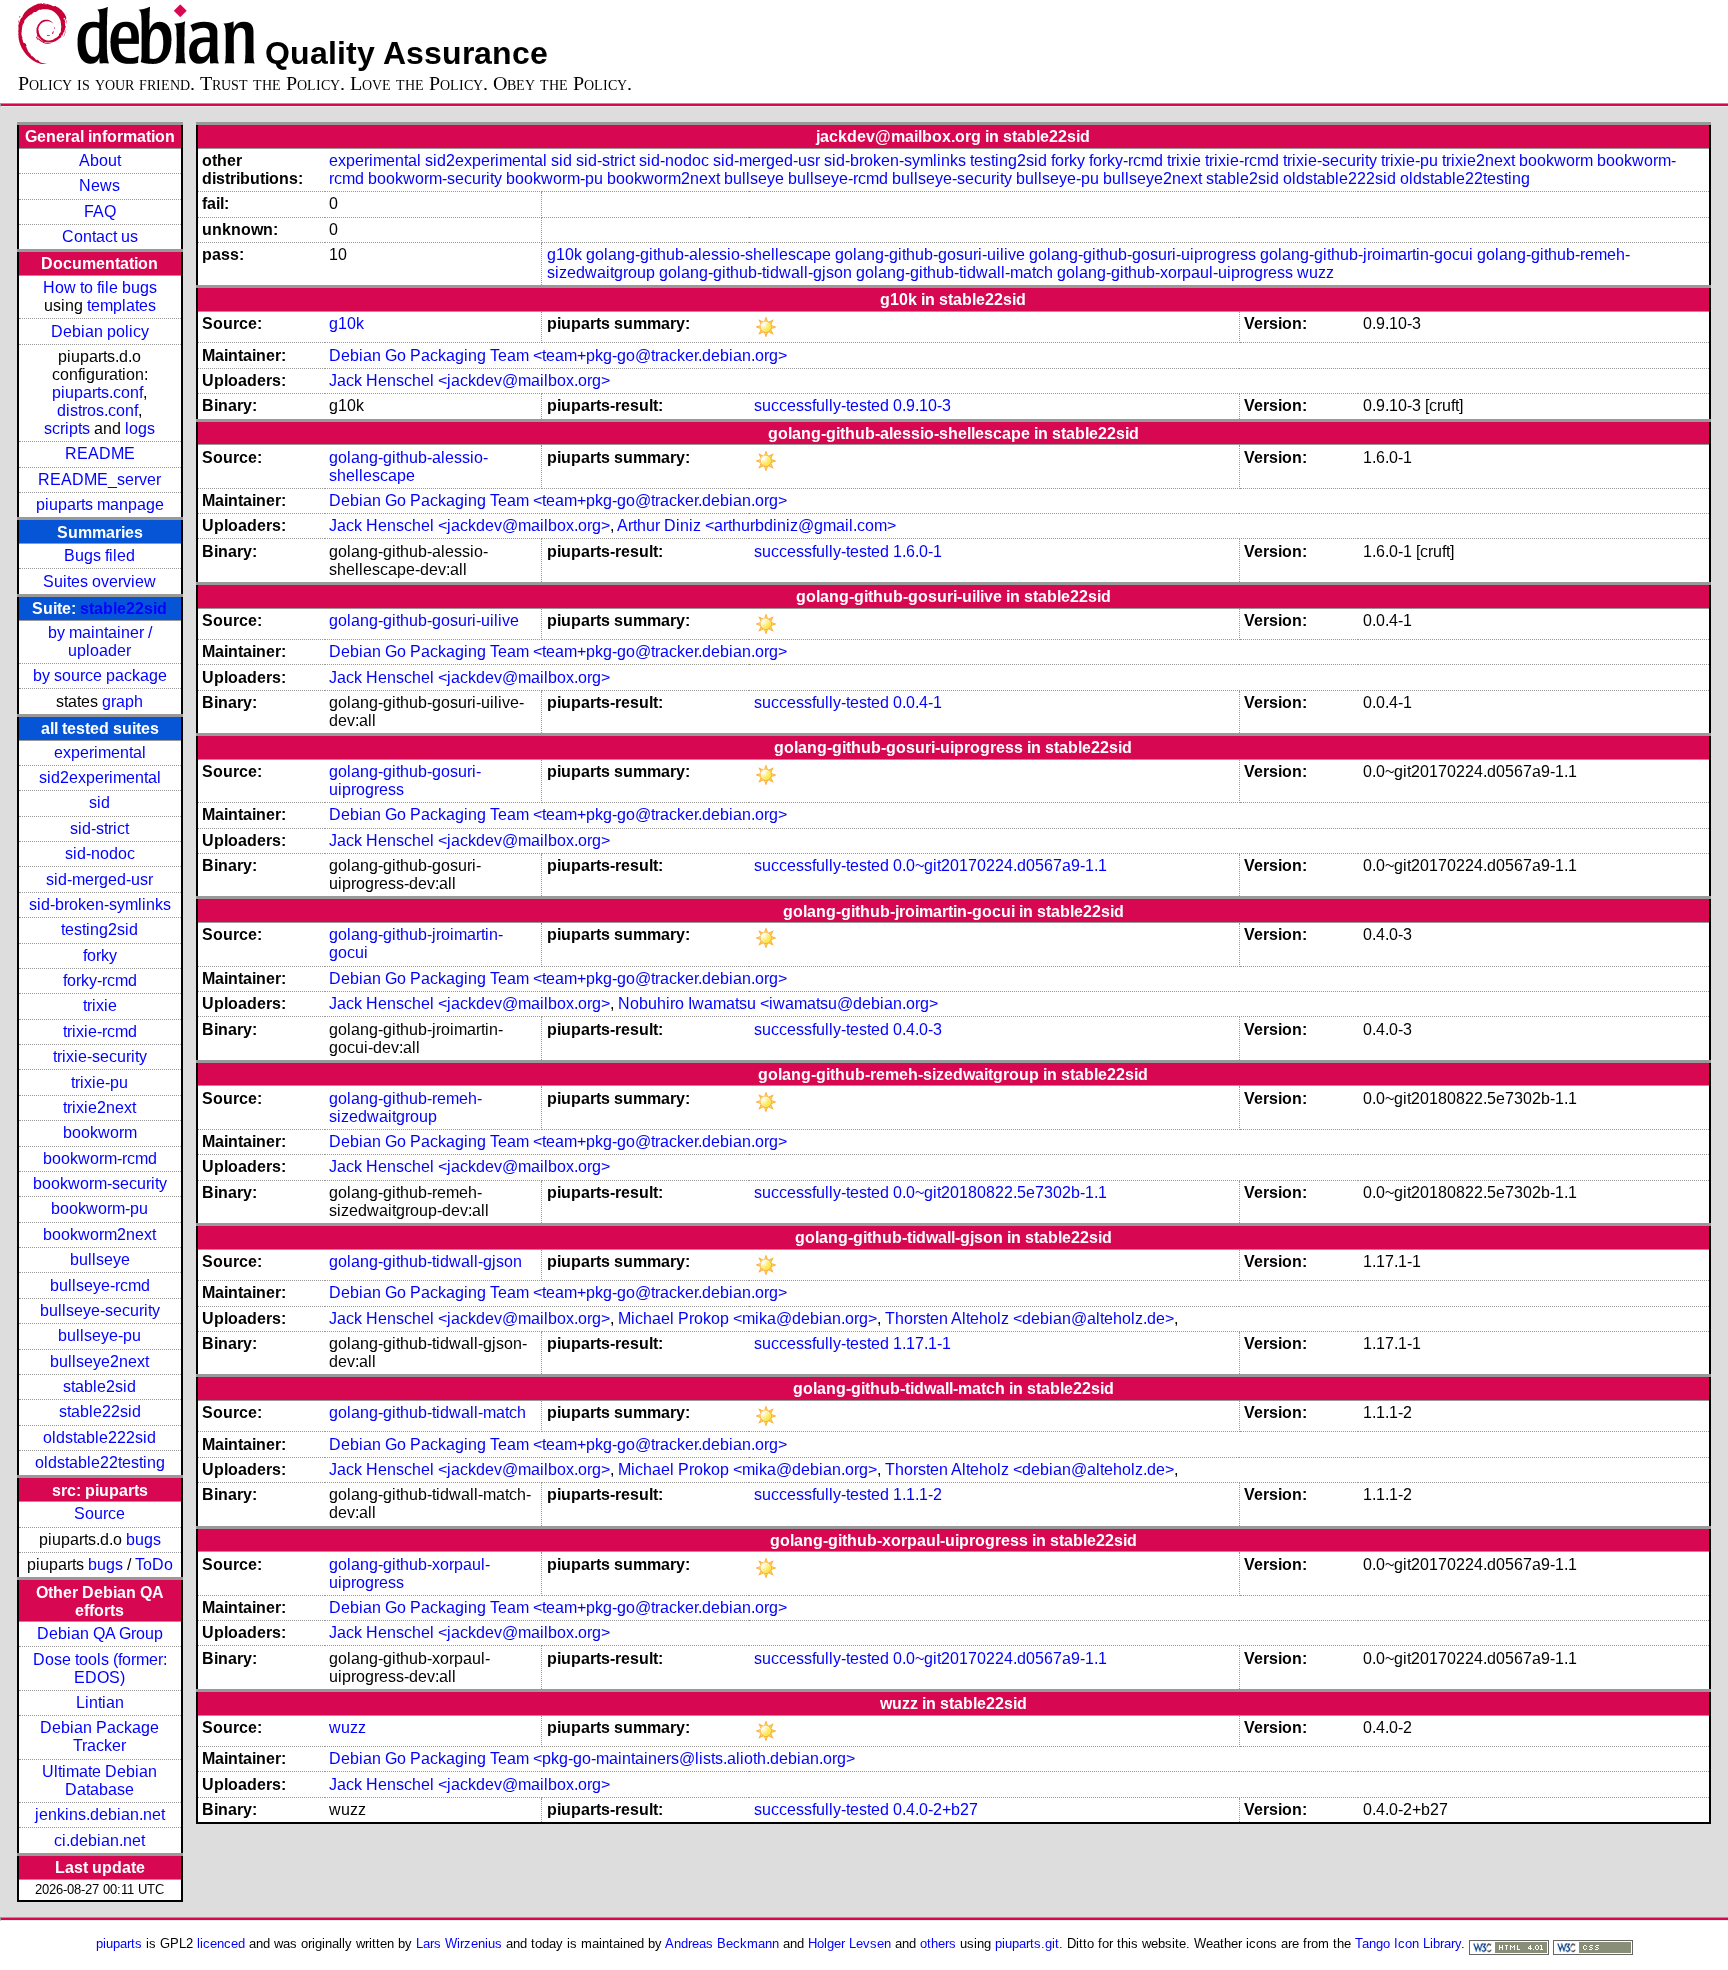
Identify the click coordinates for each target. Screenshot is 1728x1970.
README (100, 453)
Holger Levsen (849, 1943)
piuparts (119, 1943)
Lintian (100, 1702)
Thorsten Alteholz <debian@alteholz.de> (1029, 1318)
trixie (100, 1005)
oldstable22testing (100, 1462)
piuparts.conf (97, 392)
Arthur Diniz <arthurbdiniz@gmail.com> (756, 525)
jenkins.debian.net (100, 1814)
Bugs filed (99, 555)
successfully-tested (821, 405)
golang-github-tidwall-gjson (755, 272)
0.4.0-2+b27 (935, 1809)
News (99, 185)
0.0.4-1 (917, 702)
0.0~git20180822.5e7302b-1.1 (1000, 1192)
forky (100, 955)
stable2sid (99, 1386)
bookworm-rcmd (100, 1158)
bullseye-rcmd (100, 1285)
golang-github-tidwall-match (954, 272)
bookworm (100, 1132)
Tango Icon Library (1408, 1943)
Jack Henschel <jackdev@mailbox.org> (469, 380)
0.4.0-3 (917, 1029)
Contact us (100, 236)
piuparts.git (1027, 1943)
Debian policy (100, 331)
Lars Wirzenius (459, 1943)
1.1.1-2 (917, 1494)
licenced (221, 1943)
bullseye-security (100, 1310)
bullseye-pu (99, 1335)
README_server (99, 479)
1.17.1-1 (922, 1343)
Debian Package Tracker (99, 1736)
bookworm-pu (99, 1208)
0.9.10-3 (922, 405)
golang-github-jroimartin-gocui (1366, 254)
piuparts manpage (100, 504)
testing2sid (99, 929)
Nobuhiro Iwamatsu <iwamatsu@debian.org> (778, 1003)
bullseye (100, 1259)
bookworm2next (99, 1234)
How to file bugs (100, 287)
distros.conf (97, 410)
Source (99, 1513)
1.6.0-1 (917, 551)
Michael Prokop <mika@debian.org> (747, 1318)
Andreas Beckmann (722, 1943)
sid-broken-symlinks (100, 904)
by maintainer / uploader (100, 641)
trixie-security (100, 1056)
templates (121, 305)
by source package (100, 675)
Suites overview (99, 581)
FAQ (100, 211)
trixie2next (99, 1107)
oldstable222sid (99, 1437)
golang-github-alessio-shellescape (708, 254)
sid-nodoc (100, 853)
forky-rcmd (100, 980)
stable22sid (123, 608)
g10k (564, 254)
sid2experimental (100, 777)
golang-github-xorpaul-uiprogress (1175, 272)
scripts (67, 428)
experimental (100, 752)
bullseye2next (99, 1361)
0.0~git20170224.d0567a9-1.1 (1000, 865)
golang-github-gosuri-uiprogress (1142, 254)
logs (140, 428)
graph (122, 701)
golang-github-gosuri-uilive (930, 254)
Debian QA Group (100, 1633)
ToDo (154, 1564)
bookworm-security (100, 1183)
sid (99, 802)
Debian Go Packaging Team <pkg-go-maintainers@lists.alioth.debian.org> (592, 1758)
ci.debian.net (99, 1840)
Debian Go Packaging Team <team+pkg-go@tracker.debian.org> (558, 355)
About (100, 160)
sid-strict (99, 828)
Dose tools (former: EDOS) (100, 1668)
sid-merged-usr (99, 879)
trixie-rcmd (100, 1031)
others (938, 1943)
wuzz (1315, 272)
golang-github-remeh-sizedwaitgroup (405, 1107)
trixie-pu (99, 1082)
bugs (143, 1539)
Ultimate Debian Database (99, 1780)
